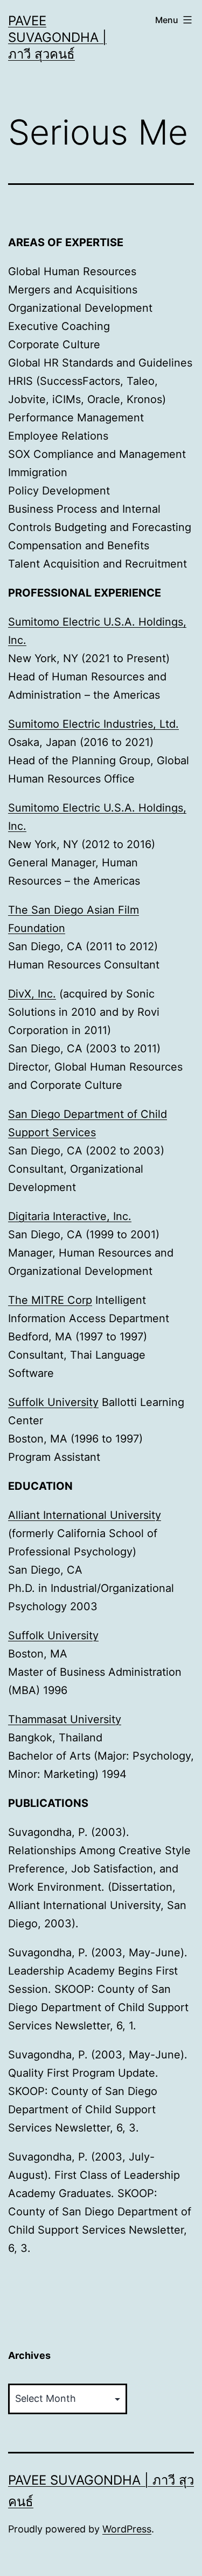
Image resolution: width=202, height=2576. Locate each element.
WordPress (127, 2529)
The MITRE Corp (50, 1300)
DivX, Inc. (32, 994)
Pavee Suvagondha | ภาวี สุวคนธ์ (57, 37)
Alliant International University (85, 1515)
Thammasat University (65, 1719)
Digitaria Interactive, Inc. (70, 1216)
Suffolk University (53, 1402)
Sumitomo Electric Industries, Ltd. (93, 724)
